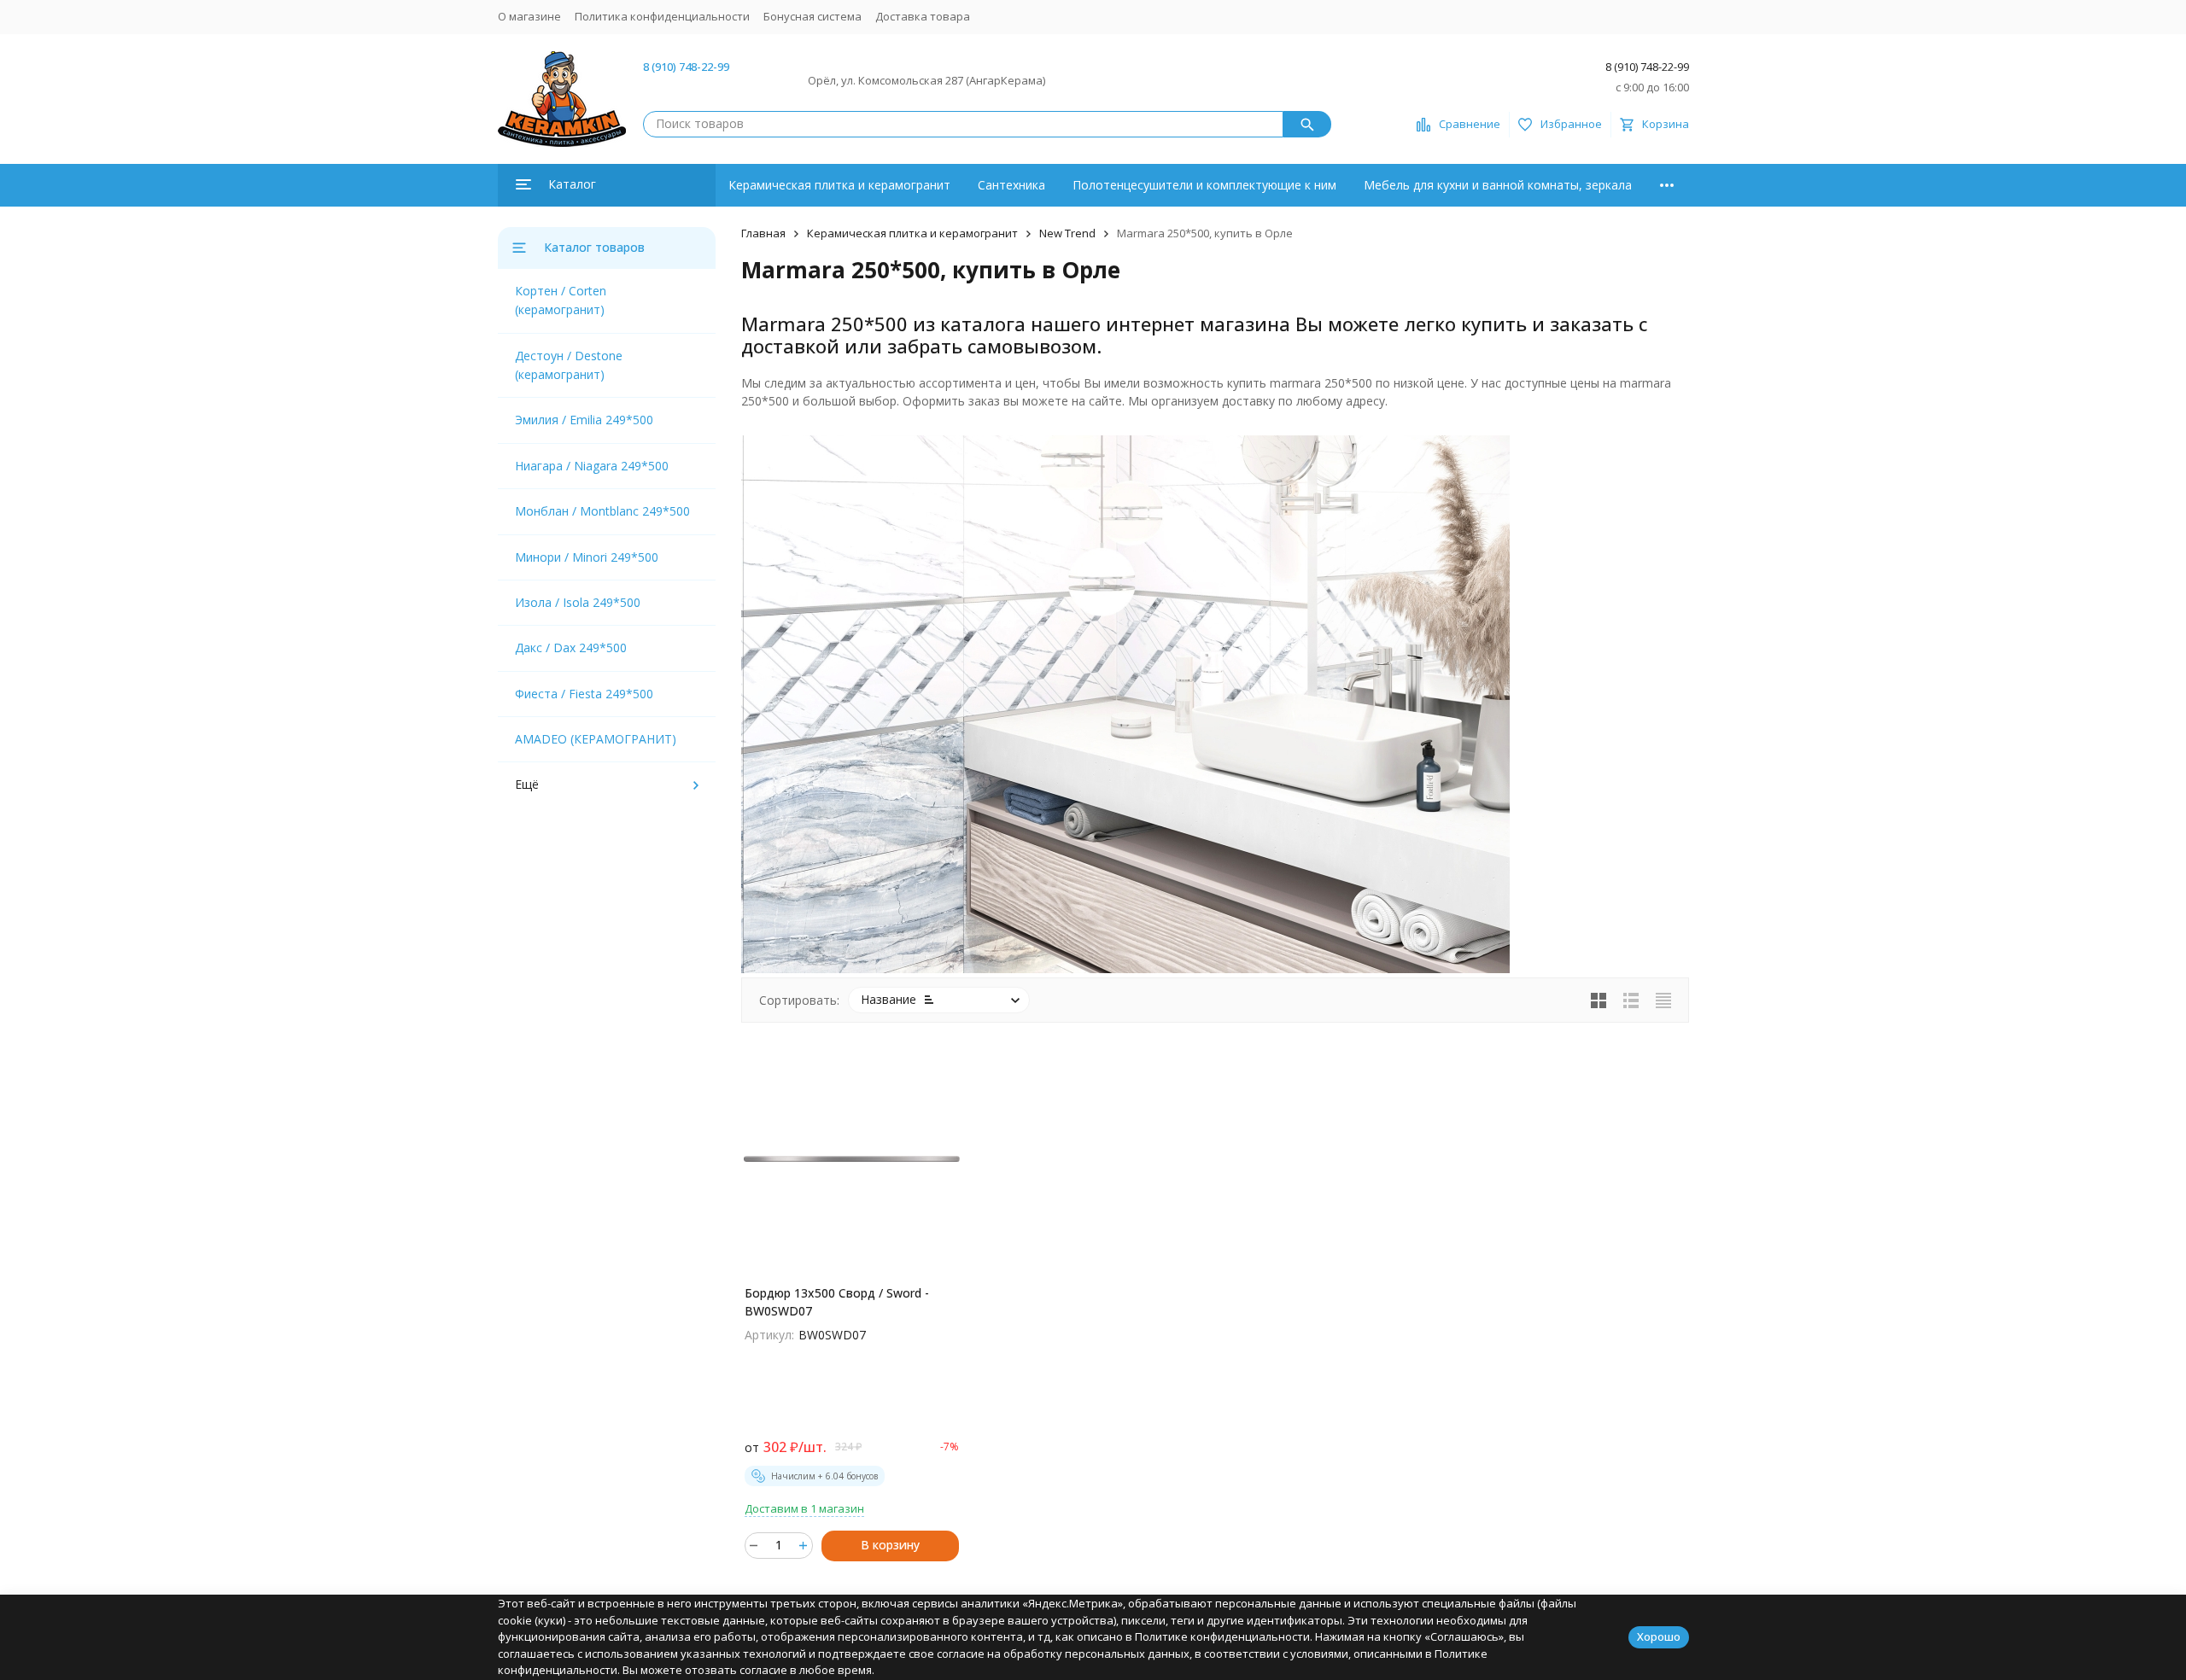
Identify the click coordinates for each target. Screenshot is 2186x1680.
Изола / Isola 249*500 (578, 602)
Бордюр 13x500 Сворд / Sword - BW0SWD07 (837, 1302)
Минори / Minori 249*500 (587, 557)
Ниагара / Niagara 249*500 (592, 466)
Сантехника (1011, 185)
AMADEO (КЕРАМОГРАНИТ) (596, 739)
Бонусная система (812, 16)
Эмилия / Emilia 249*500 (584, 420)
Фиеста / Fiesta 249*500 (584, 694)
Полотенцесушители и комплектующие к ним (1204, 185)
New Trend (1067, 233)
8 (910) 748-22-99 (686, 67)
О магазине (529, 16)
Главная (763, 233)
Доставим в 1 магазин (804, 1508)
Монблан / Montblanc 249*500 (602, 511)
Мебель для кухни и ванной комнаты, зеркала (1498, 185)
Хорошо (1659, 1636)
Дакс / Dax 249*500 (571, 647)
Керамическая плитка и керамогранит (839, 185)
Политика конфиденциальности (662, 16)
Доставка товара (923, 16)
